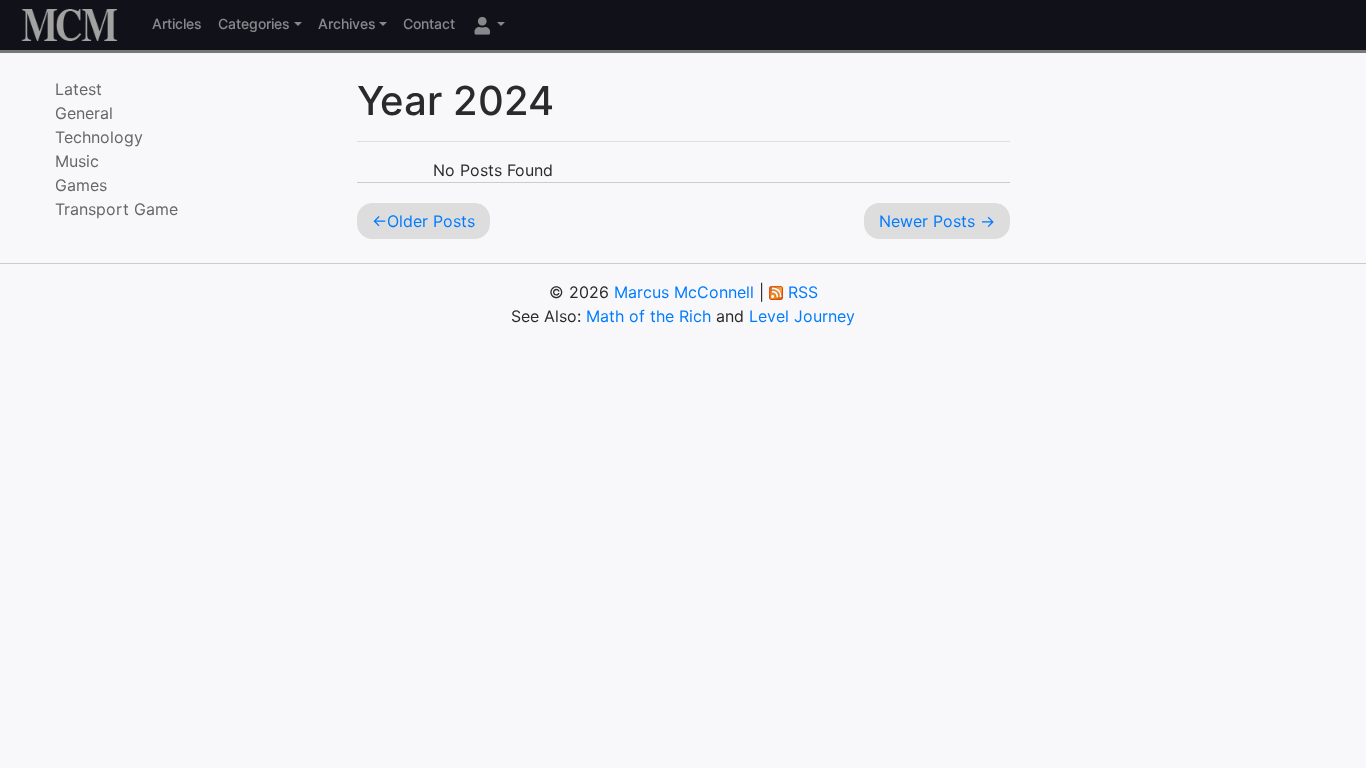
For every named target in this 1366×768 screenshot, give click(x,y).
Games (81, 185)
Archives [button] (347, 23)
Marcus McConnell (684, 292)
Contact (429, 23)
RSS (803, 292)
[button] (488, 24)
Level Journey (802, 316)
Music (77, 161)
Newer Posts (927, 221)
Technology (99, 137)
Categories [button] (254, 23)
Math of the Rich (648, 316)
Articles (177, 23)
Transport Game (116, 209)
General (84, 113)
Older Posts (431, 221)
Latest (78, 89)
